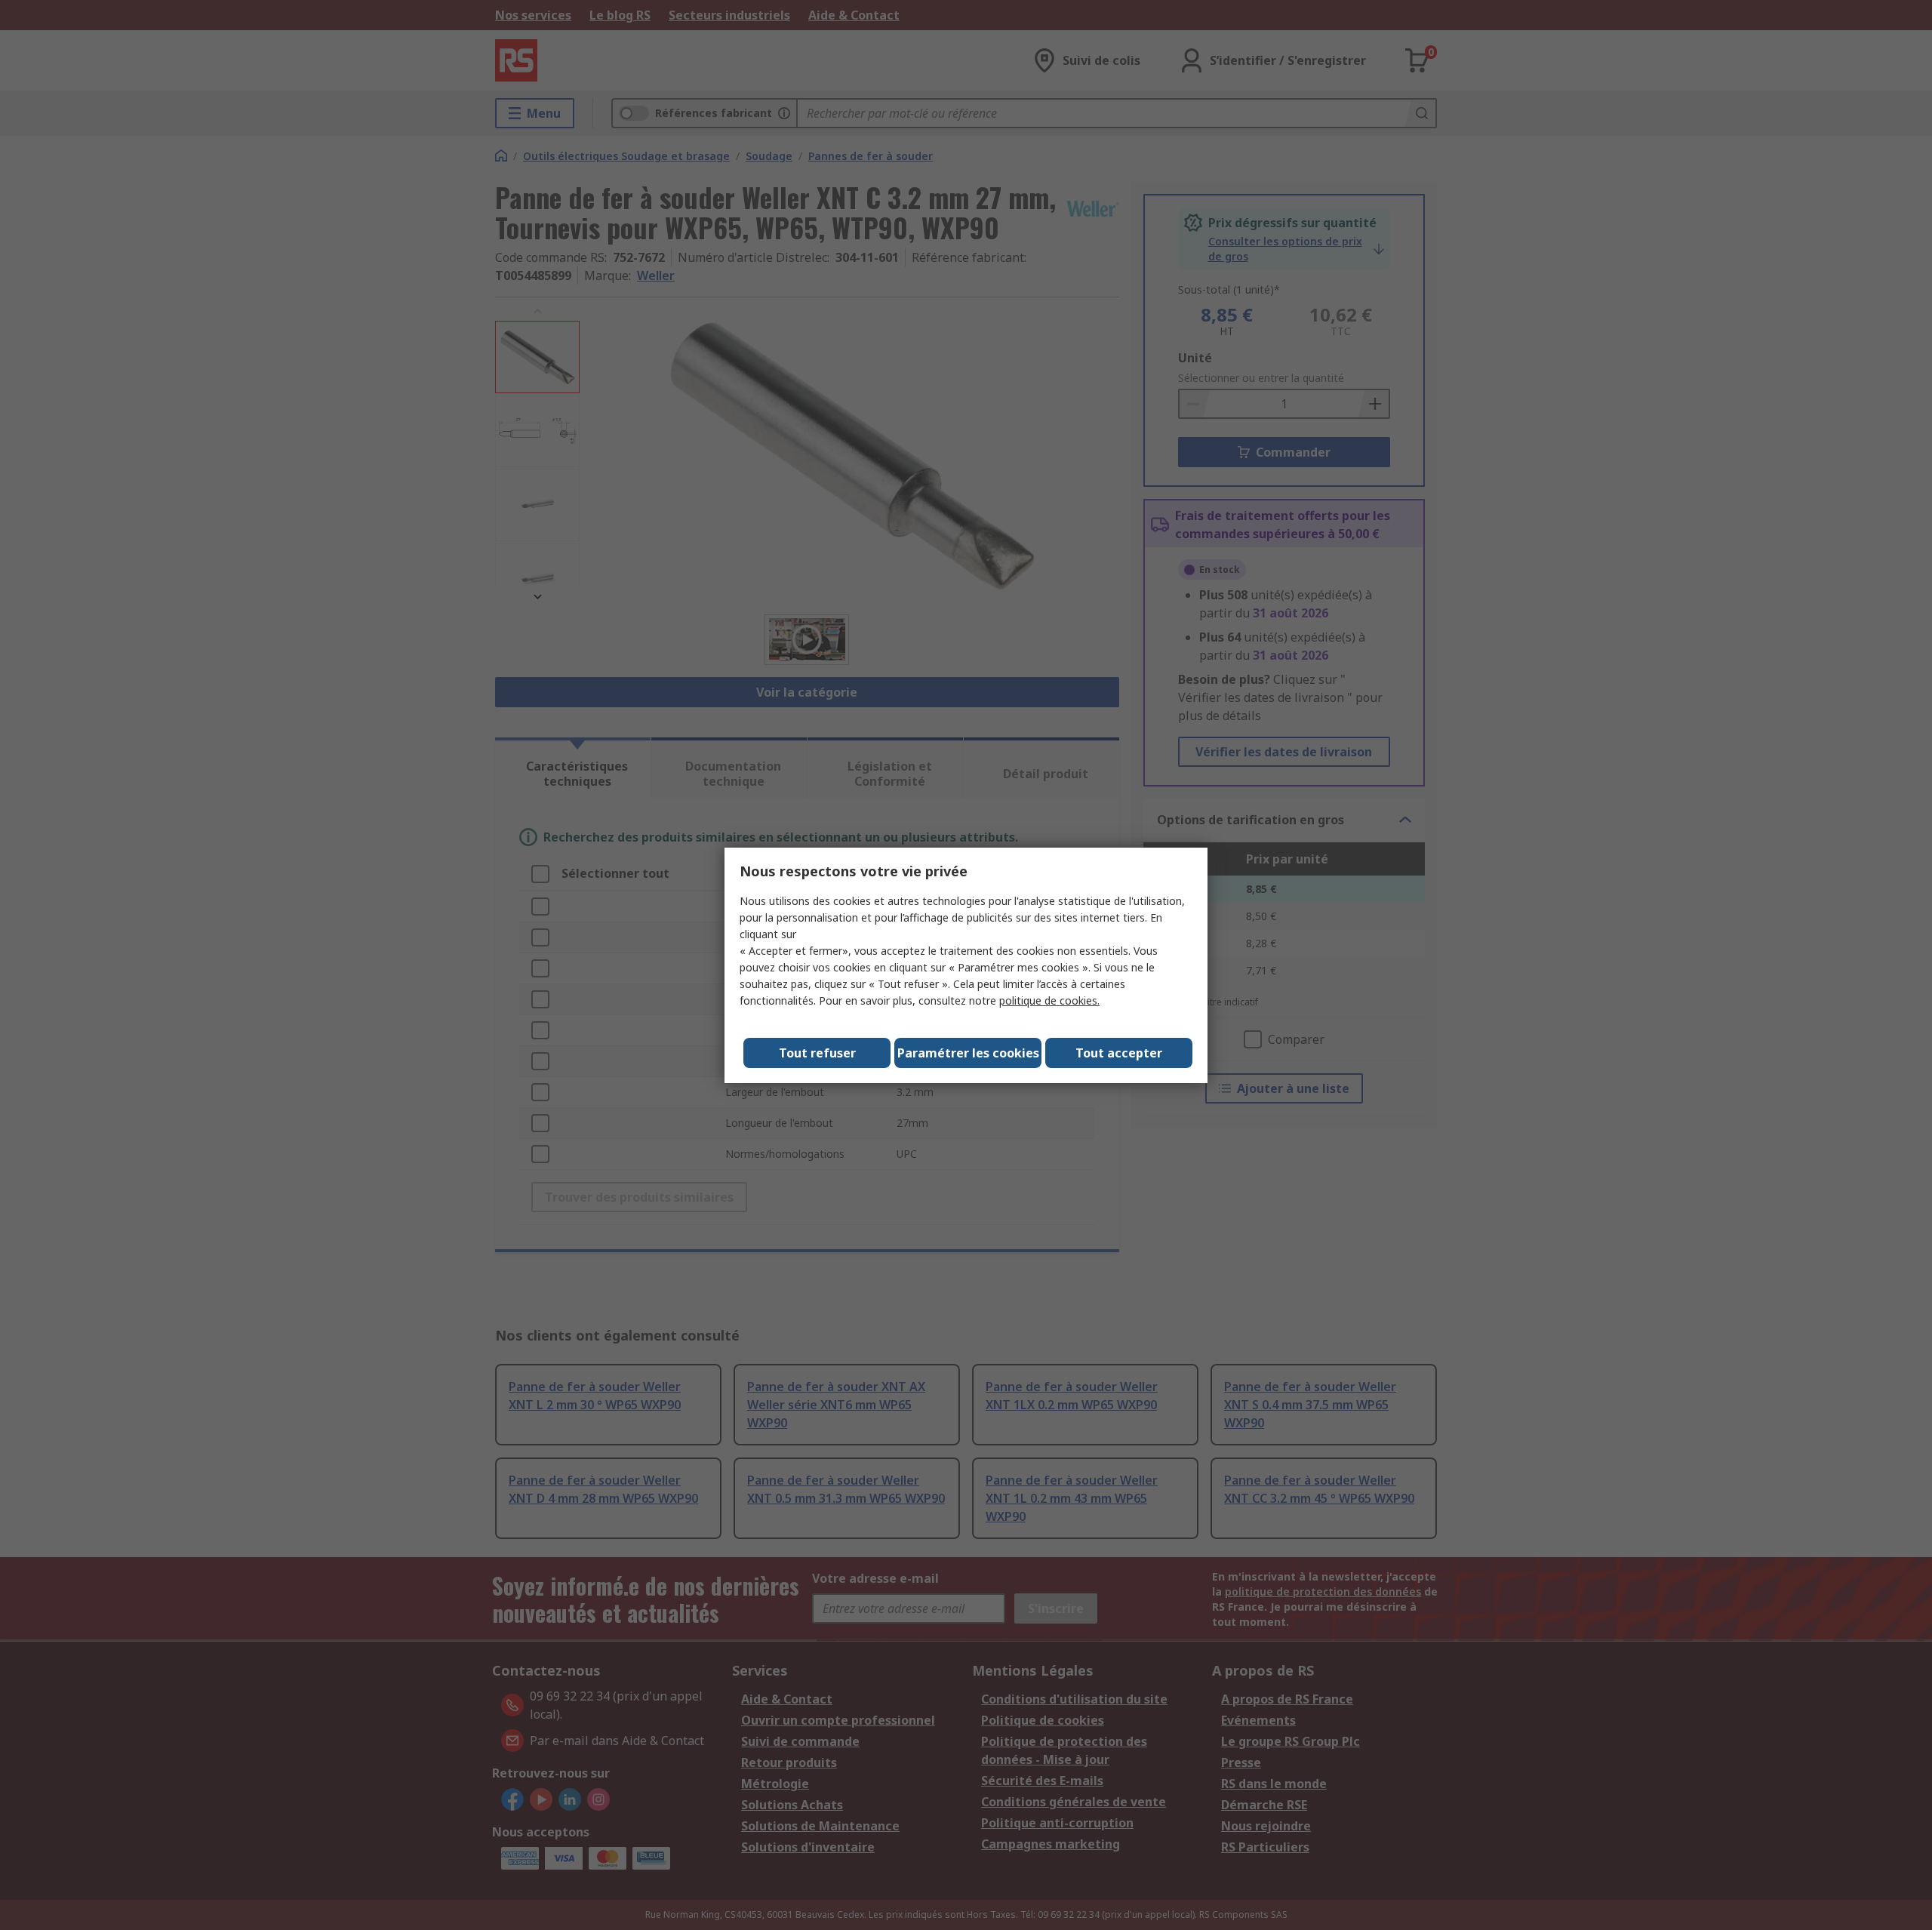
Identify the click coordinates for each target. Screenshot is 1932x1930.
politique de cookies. (1049, 1000)
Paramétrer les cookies (968, 1053)
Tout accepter (1119, 1053)
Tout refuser (817, 1053)
